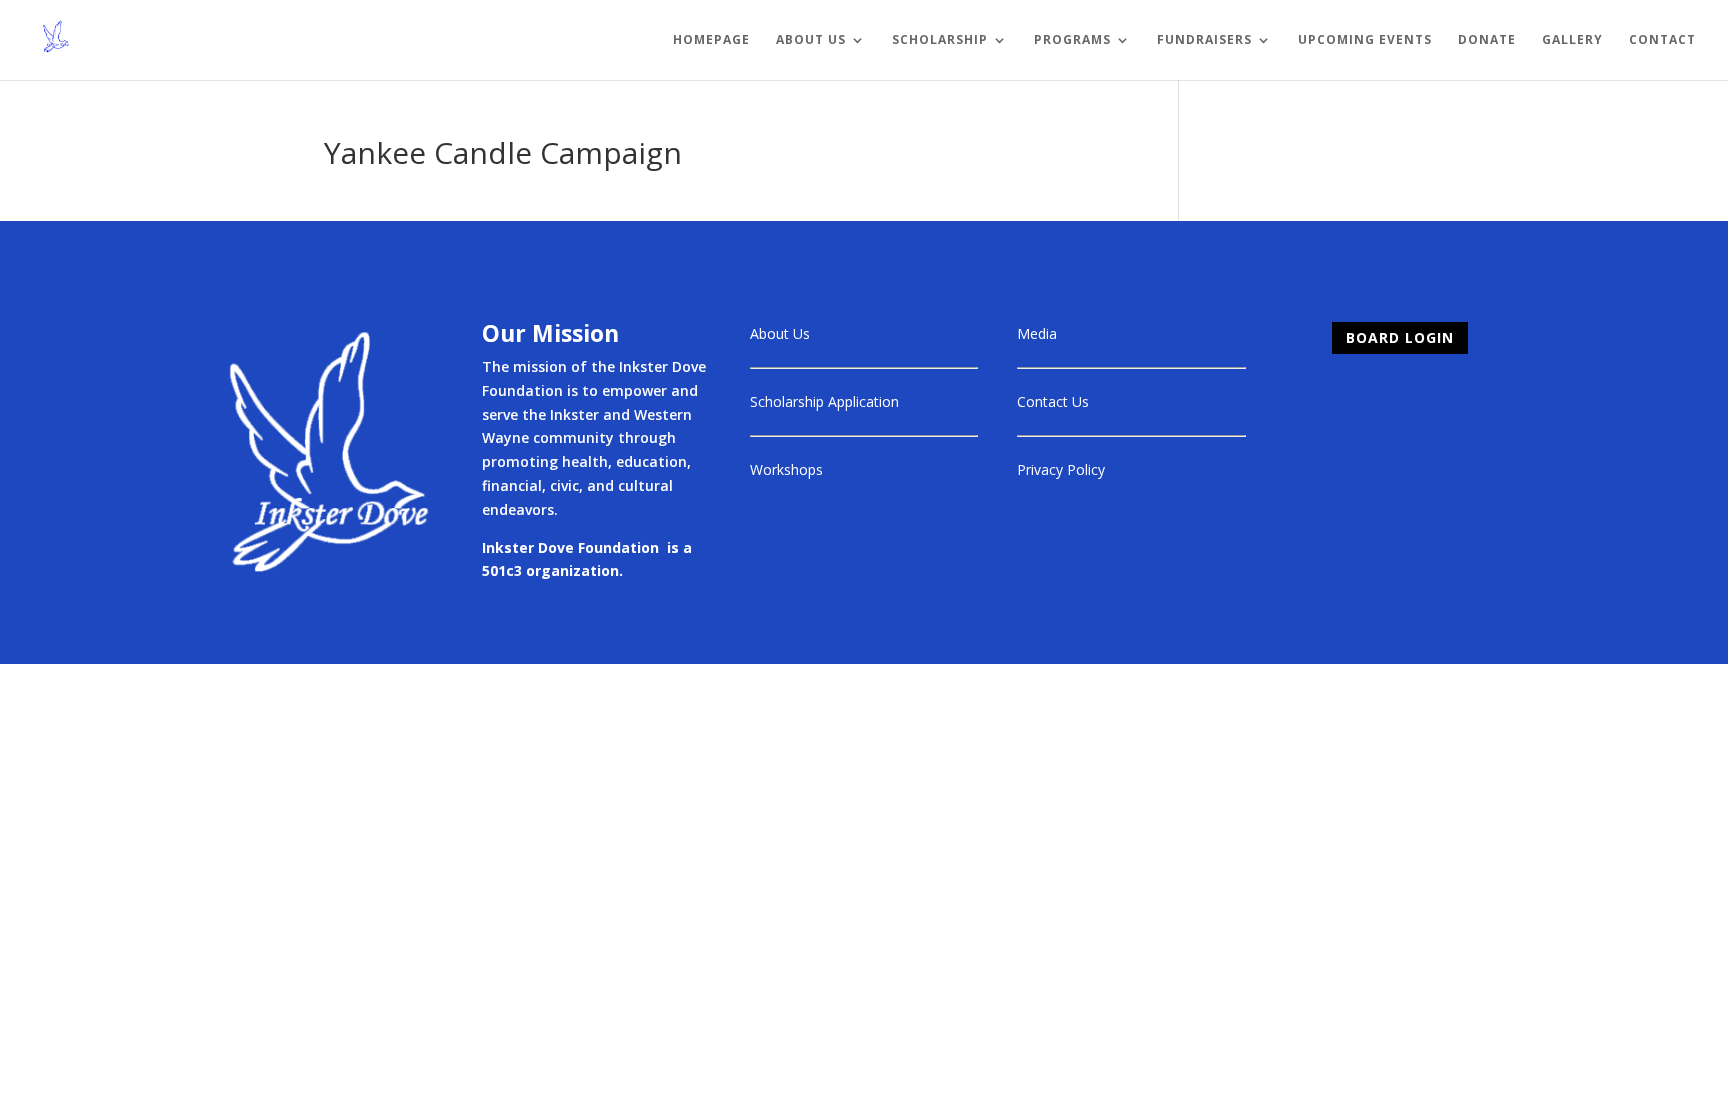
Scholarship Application (824, 401)
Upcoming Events (1365, 40)
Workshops (786, 469)
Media (1037, 333)
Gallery (1572, 40)
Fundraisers (1204, 40)
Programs (1072, 40)
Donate (1487, 40)
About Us (811, 40)
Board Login (1400, 337)
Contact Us (1053, 401)
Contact (1662, 40)
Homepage (711, 40)
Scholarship (940, 40)
